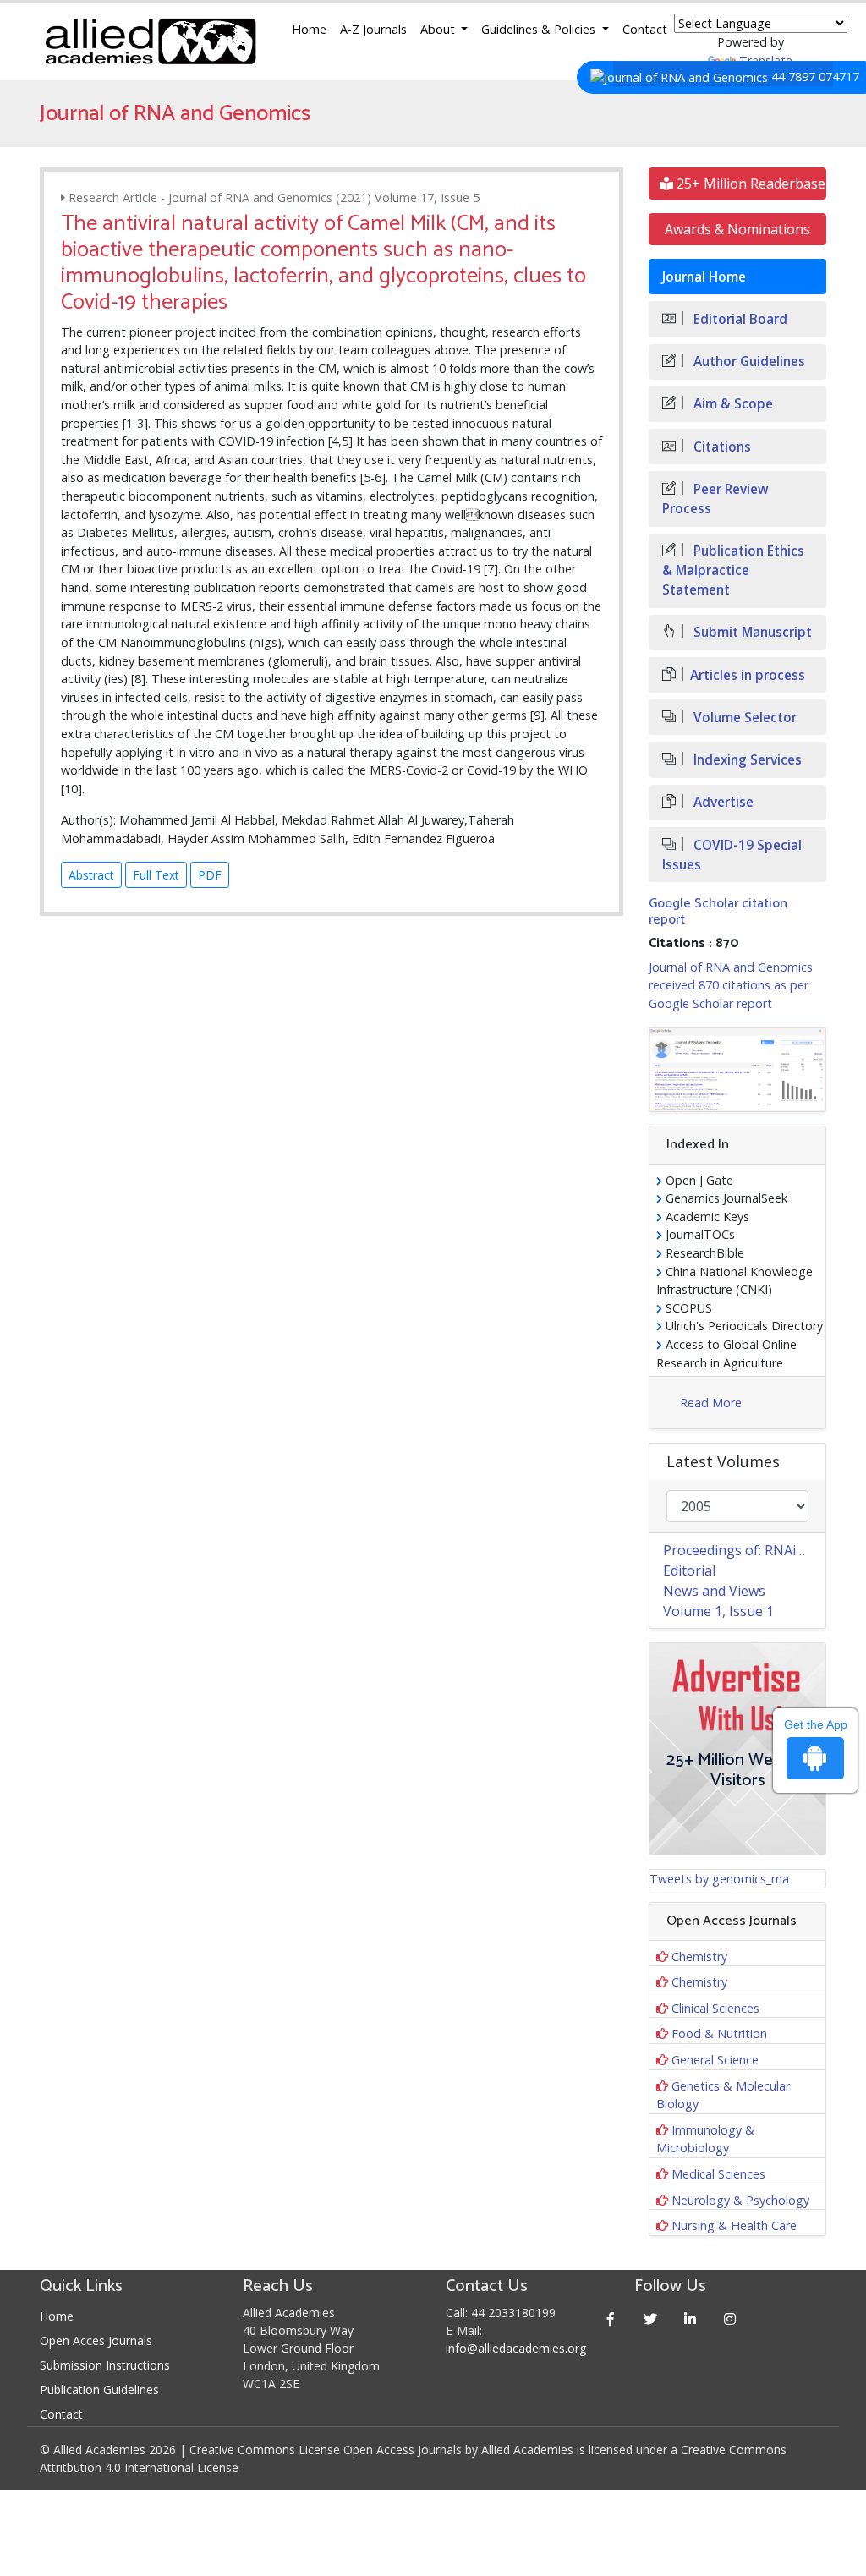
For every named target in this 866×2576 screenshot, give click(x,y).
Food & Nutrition (719, 2033)
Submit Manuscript (751, 632)
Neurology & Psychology (740, 2200)
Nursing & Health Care (734, 2225)
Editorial (689, 1570)
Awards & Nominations (737, 229)
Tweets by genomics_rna (719, 1879)
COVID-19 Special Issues (732, 855)
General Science (715, 2060)
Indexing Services (746, 760)
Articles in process (748, 675)
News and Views (714, 1591)
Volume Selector (743, 718)
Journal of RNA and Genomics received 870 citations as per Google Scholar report (731, 985)
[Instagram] (729, 2318)
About (439, 29)
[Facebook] (610, 2318)
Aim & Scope (732, 404)
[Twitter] (650, 2318)
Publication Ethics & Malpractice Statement (733, 570)
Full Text (156, 875)
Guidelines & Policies (540, 29)
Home (309, 29)
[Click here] (737, 1070)
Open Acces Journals (96, 2340)
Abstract (91, 875)
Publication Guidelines (99, 2390)
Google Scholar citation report (718, 912)
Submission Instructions (105, 2365)
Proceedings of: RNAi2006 (744, 1550)
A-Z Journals (373, 29)
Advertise (722, 802)
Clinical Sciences (715, 2008)
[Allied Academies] (151, 41)
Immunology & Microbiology (705, 2139)
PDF (210, 875)
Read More (711, 1403)
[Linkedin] (690, 2318)
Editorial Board (739, 319)
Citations (721, 447)
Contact (645, 29)
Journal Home (704, 277)
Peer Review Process (715, 499)
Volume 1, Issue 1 (718, 1611)
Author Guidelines (748, 362)
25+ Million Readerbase (749, 184)
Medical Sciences (718, 2174)
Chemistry (699, 1957)
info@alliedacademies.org (516, 2348)
